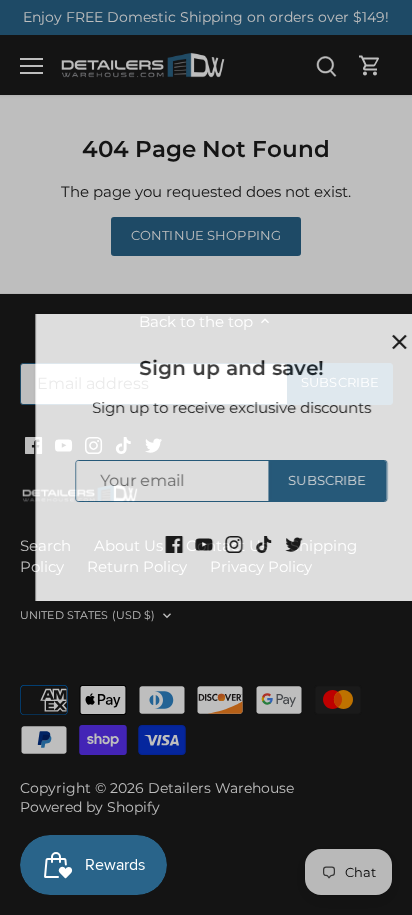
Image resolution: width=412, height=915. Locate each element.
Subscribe (302, 480)
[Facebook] (148, 542)
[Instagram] (208, 542)
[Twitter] (268, 542)
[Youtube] (178, 542)
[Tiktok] (238, 542)
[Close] (374, 342)
